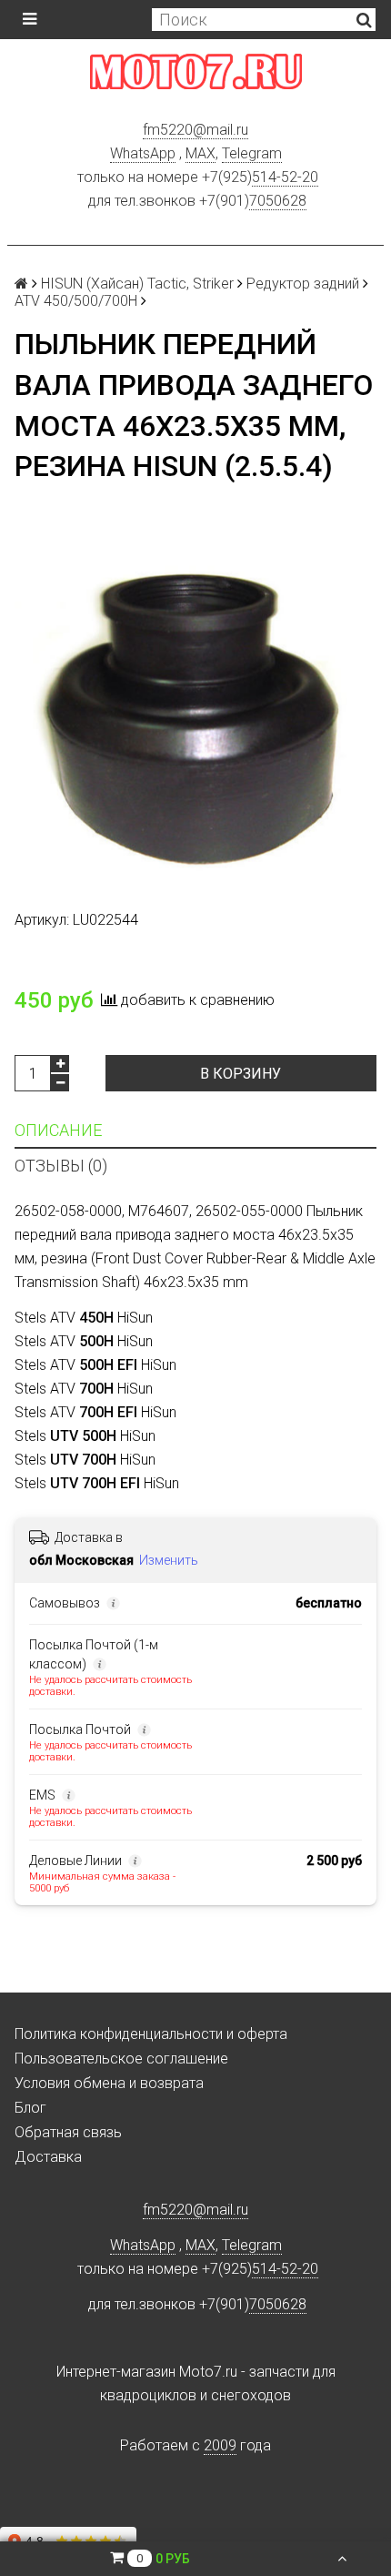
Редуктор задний (303, 284)
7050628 (278, 201)
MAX (201, 153)
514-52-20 (285, 177)
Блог (30, 2108)
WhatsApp (143, 153)
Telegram (252, 153)
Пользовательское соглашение (121, 2059)
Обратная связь (68, 2132)
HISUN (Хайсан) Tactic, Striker (137, 284)
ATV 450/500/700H (76, 301)
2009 (220, 2445)
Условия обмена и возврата (109, 2083)
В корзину (241, 1074)
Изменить (169, 1560)
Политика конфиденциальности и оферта (151, 2034)
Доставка (48, 2157)
